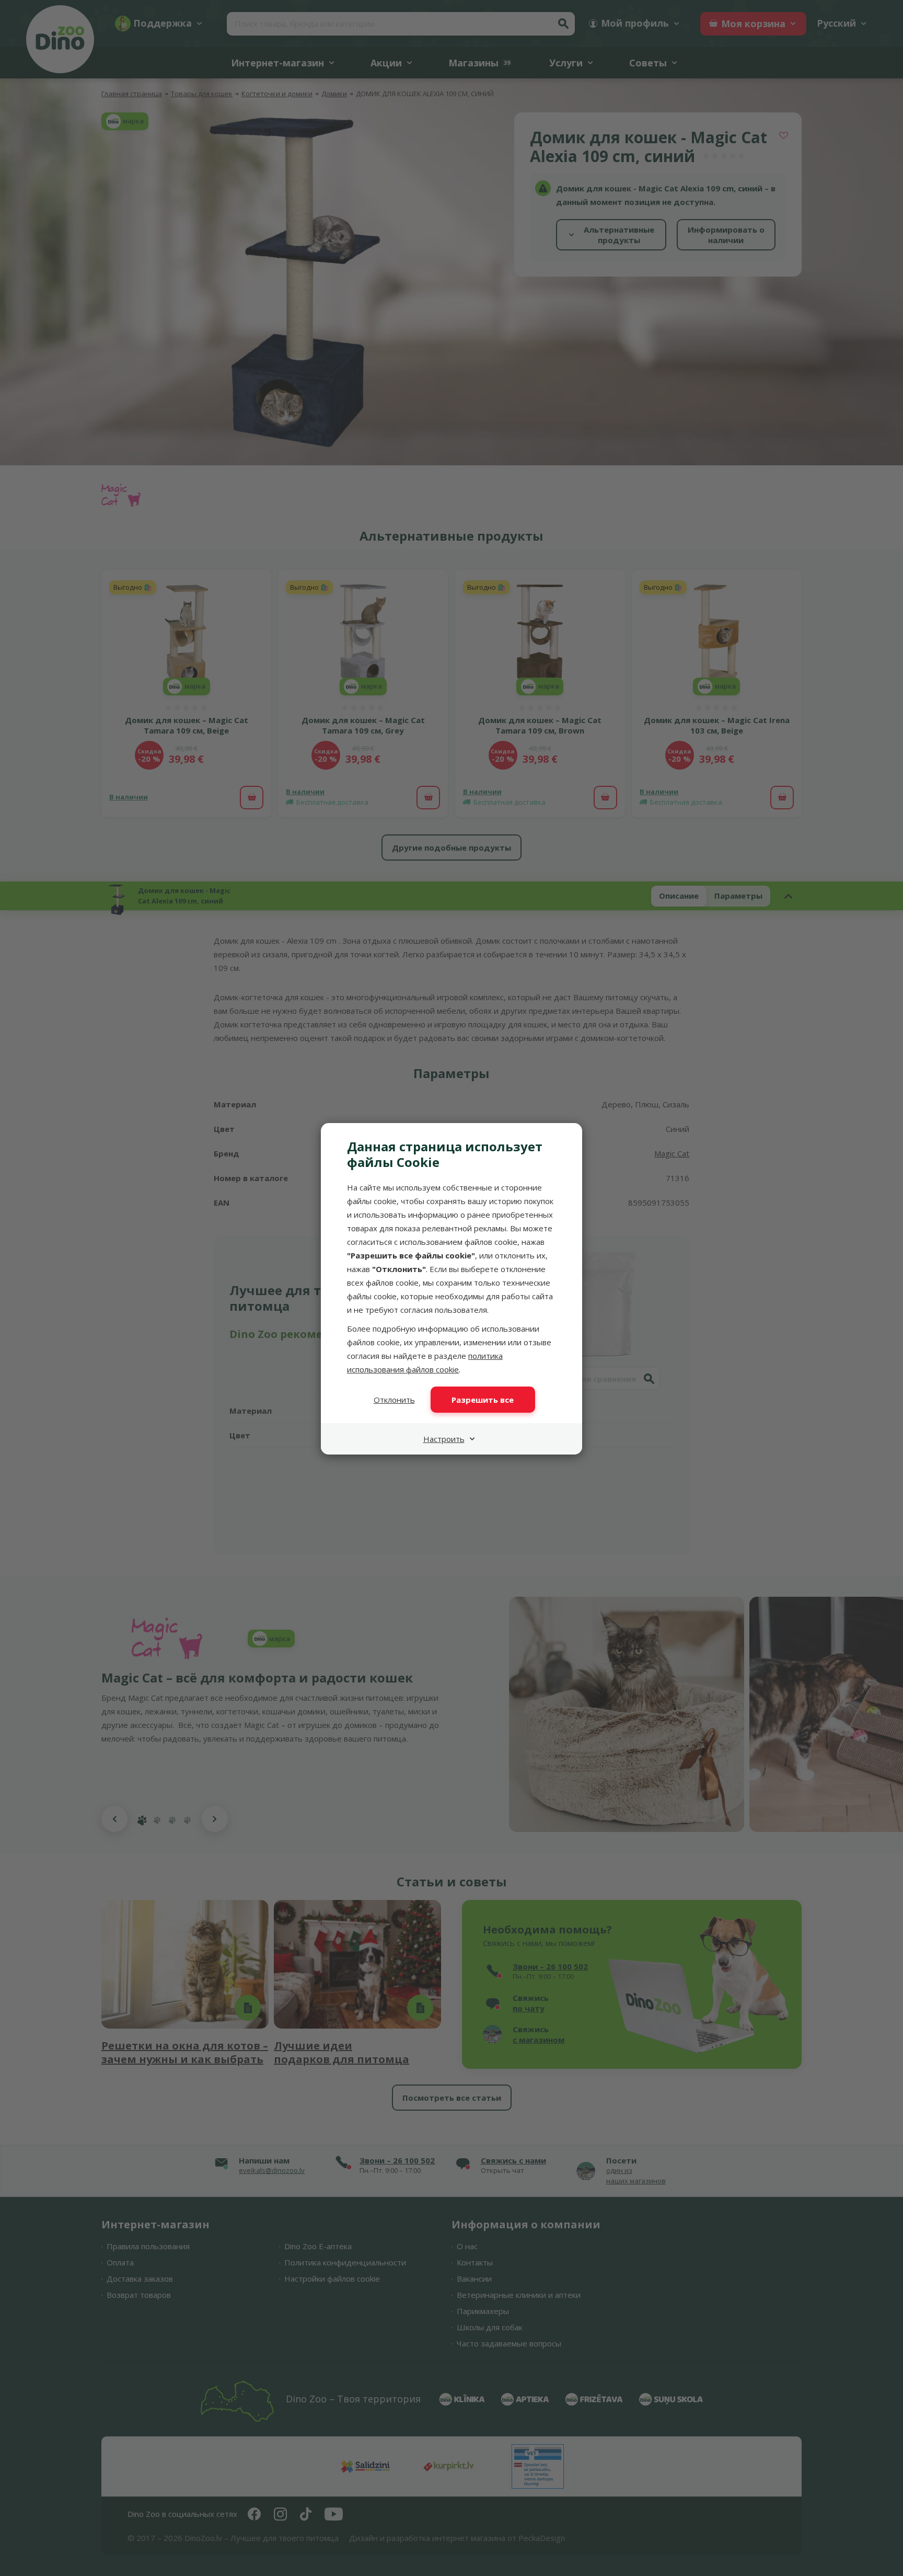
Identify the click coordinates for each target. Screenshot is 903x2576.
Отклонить (394, 1400)
